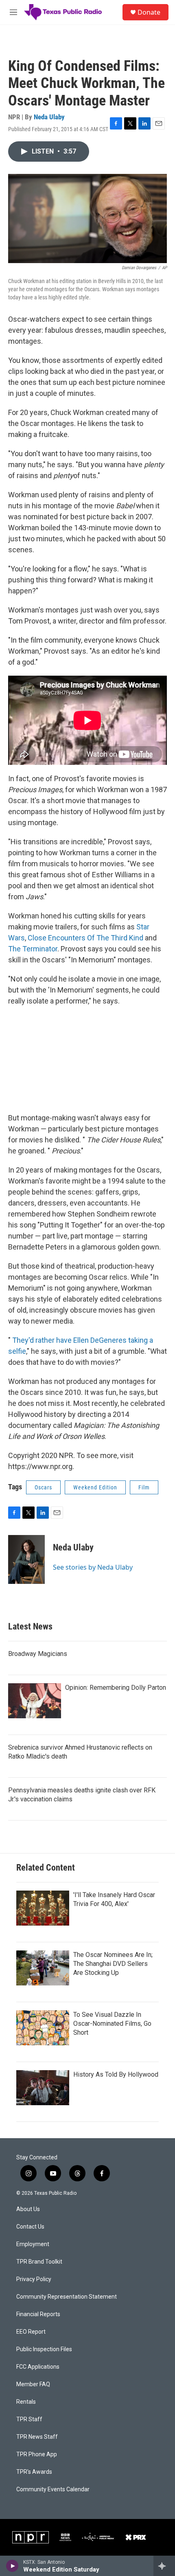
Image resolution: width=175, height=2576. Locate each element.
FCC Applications (38, 2367)
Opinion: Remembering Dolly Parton (116, 1688)
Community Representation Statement (67, 2297)
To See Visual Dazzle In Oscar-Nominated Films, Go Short (112, 2024)
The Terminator (33, 949)
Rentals (26, 2402)
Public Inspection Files (44, 2349)
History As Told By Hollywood (116, 2074)
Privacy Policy (34, 2279)
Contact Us (30, 2227)
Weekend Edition (95, 1487)
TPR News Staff (37, 2437)
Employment (33, 2244)
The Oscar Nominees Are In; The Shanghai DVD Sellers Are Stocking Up (113, 1964)
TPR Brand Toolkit (39, 2262)
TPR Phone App (37, 2454)
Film (144, 1487)
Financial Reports (38, 2314)
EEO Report (31, 2332)
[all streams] (164, 2566)
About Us (28, 2209)
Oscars (43, 1487)
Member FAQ (33, 2384)
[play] (12, 2566)
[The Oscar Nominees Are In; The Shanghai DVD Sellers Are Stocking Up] (43, 1968)
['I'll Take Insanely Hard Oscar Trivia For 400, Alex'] (43, 1908)
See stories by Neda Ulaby (93, 1567)
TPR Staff (29, 2419)
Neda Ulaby (49, 117)
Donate (149, 12)
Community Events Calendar (53, 2489)
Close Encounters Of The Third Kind (85, 938)
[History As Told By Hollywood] (43, 2088)
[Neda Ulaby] (26, 1559)
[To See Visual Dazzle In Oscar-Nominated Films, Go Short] (43, 2028)
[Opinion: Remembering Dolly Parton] (35, 1701)
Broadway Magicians (38, 1654)
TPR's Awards (34, 2472)
